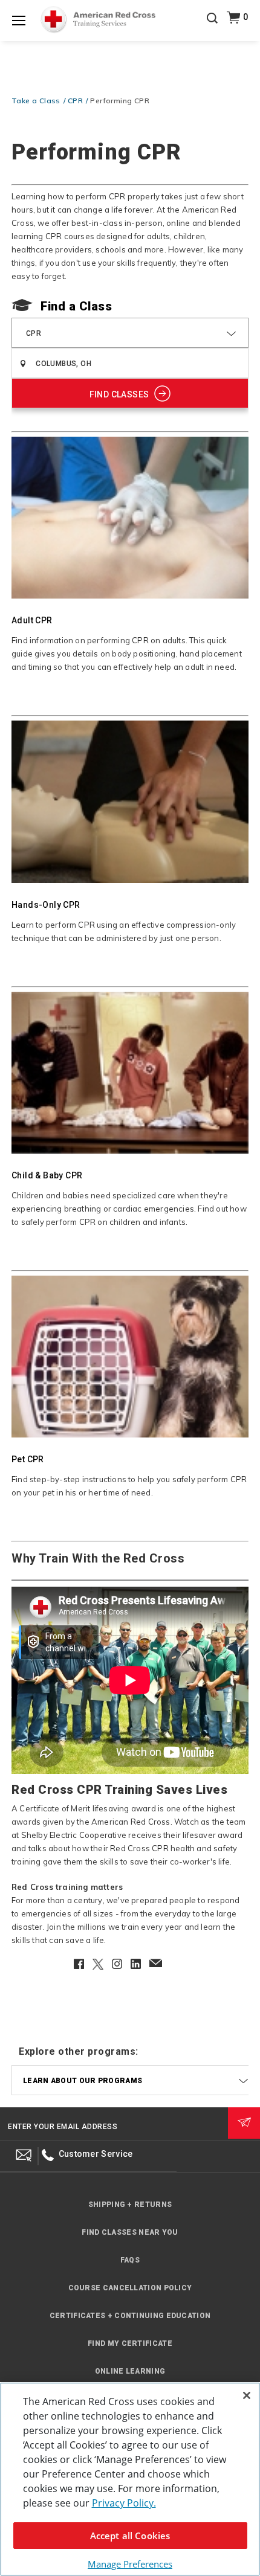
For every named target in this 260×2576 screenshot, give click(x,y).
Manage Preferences (130, 2564)
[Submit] (244, 2123)
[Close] (247, 2395)
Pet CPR (28, 1459)
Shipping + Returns (130, 2205)
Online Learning (130, 2371)
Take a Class (36, 101)
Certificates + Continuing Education (130, 2316)
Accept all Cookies (130, 2536)
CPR (75, 101)
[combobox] (130, 333)
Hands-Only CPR (46, 905)
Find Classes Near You (130, 2232)
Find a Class (76, 306)
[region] (130, 2479)
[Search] (212, 27)
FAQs (130, 2260)
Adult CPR (32, 620)
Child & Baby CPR (47, 1175)
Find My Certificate (130, 2343)
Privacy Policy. (124, 2503)
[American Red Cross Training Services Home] (98, 20)
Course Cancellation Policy (130, 2288)
